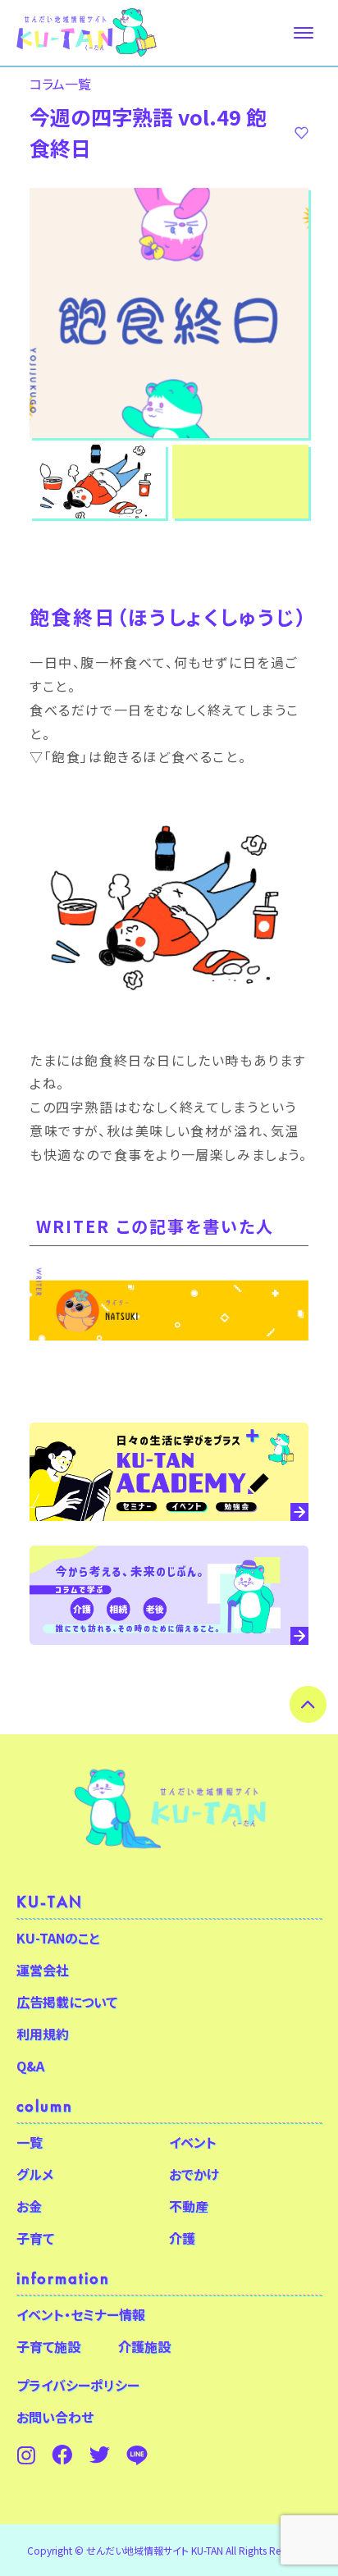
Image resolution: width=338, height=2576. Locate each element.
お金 (29, 2206)
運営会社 (43, 1970)
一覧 (30, 2142)
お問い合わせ (55, 2417)
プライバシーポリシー (78, 2385)
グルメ (35, 2174)
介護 (182, 2238)
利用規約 (43, 2034)
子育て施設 (48, 2346)
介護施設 (144, 2346)
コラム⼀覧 (60, 84)
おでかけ (194, 2174)
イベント (193, 2142)
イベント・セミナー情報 (81, 2314)
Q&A (30, 2066)
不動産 (189, 2206)
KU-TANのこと (58, 1938)
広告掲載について (67, 2002)
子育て (35, 2238)
